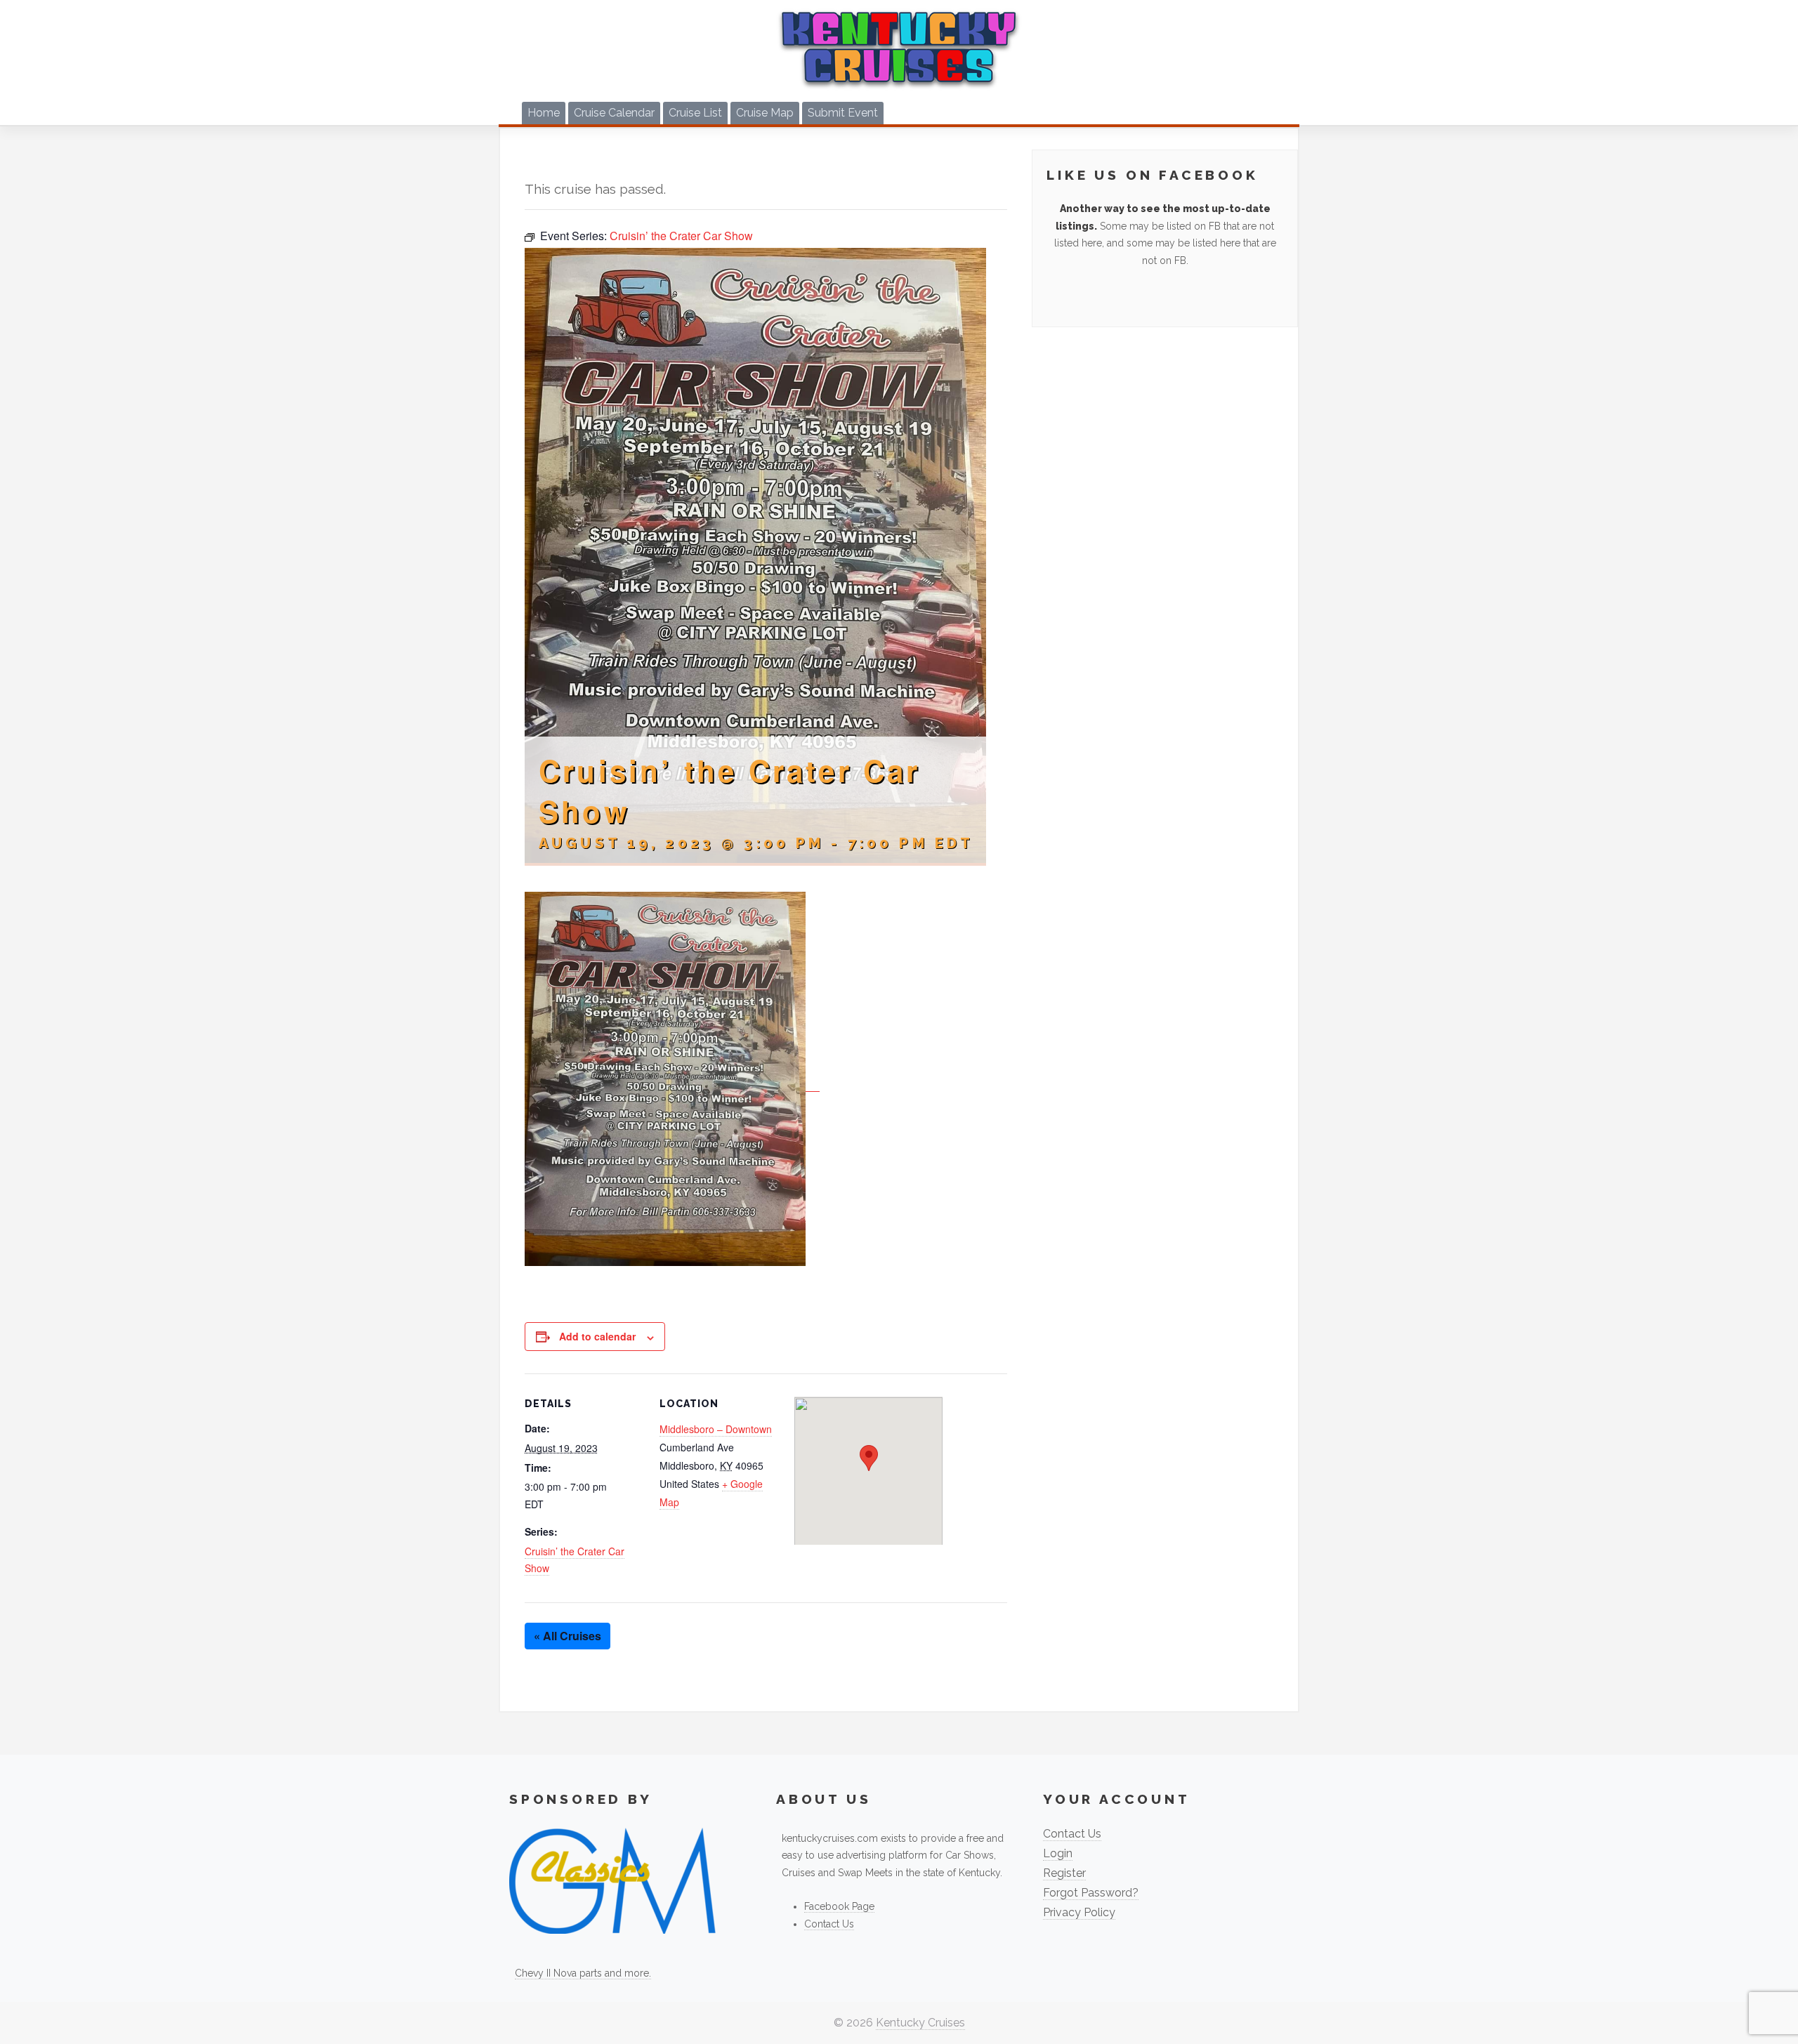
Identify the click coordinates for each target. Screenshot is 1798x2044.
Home (544, 113)
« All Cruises (567, 1636)
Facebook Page (839, 1906)
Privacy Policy (1079, 1912)
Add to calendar (597, 1336)
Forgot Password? (1091, 1893)
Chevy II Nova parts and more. (583, 1973)
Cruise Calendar (614, 113)
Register (1064, 1873)
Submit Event (843, 113)
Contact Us (829, 1924)
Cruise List (695, 113)
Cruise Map (765, 113)
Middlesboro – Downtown (716, 1429)
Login (1058, 1853)
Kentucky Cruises (920, 2023)
